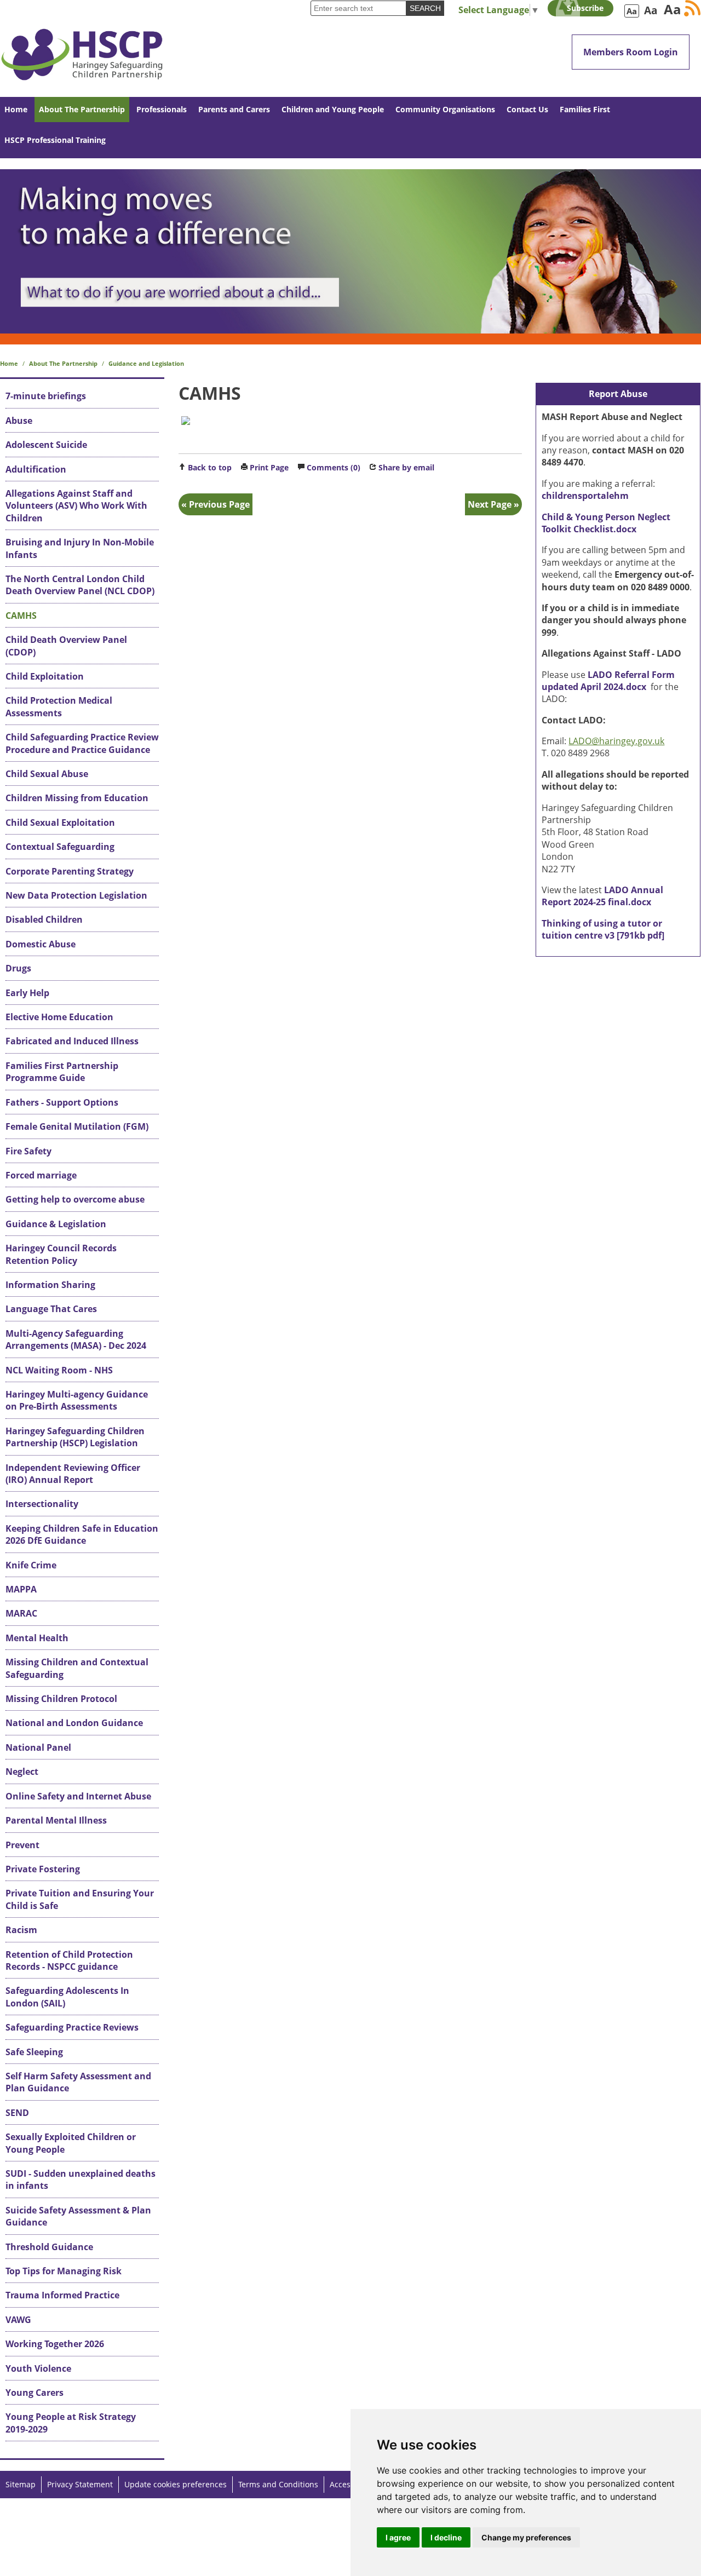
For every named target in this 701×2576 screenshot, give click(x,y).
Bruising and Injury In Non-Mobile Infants (80, 548)
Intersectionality (42, 1504)
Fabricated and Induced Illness (72, 1041)
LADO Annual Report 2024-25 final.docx (602, 896)
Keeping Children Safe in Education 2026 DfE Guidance (82, 1534)
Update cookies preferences (176, 2484)
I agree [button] (398, 2537)
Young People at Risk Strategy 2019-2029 (71, 2423)
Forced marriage (41, 1175)
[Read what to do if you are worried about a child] (350, 251)
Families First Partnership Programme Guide (62, 1072)
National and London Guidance (74, 1723)
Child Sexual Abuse (47, 774)
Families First (585, 109)
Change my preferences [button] (526, 2537)
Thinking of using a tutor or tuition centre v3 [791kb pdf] (603, 929)
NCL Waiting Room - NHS (59, 1370)
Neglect (22, 1772)
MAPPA (21, 1589)
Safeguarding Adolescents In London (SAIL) (67, 1997)
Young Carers (35, 2393)
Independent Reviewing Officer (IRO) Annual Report (73, 1474)
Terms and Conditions (278, 2484)
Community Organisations (445, 109)
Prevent (22, 1845)
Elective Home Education (59, 1017)
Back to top (210, 467)
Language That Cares (51, 1309)
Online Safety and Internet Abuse (78, 1796)
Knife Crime (31, 1565)
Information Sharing (50, 1285)
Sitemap (21, 2484)
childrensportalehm (585, 496)
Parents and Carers (234, 109)
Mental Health (37, 1638)
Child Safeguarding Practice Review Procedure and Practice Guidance (82, 743)
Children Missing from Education (77, 798)
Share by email (406, 467)
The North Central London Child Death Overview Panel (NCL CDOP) (80, 585)
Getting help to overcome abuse (75, 1199)
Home (16, 109)
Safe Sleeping (34, 2052)
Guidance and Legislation (146, 363)
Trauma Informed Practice (62, 2295)
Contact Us (527, 109)
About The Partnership (82, 109)
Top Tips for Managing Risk (64, 2271)
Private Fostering (43, 1869)
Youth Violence (38, 2368)
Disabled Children (44, 919)
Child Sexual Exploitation (60, 823)
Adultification (36, 469)
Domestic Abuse (41, 944)
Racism (21, 1930)
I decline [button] (446, 2537)
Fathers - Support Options (62, 1102)
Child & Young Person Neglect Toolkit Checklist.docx (606, 523)
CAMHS (21, 616)
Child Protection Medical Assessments (59, 706)
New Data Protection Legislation (76, 895)
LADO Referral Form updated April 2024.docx (608, 681)
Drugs (18, 968)
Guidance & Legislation (56, 1224)
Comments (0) (334, 467)
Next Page (490, 504)
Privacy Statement (80, 2484)
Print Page (269, 467)
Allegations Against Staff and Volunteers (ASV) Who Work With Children (76, 506)
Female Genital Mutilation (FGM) (77, 1126)
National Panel (38, 1747)
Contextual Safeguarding (60, 847)
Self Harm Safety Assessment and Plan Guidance (78, 2082)
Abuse (19, 421)
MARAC (21, 1613)
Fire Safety (28, 1151)
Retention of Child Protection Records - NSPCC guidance (69, 1960)
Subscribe (585, 8)
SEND (17, 2113)
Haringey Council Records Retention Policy (61, 1254)
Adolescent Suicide (46, 445)
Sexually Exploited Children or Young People (71, 2143)
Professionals (162, 109)
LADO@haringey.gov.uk (616, 741)
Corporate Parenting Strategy (70, 871)
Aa (632, 11)
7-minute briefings (46, 396)
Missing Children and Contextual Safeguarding (77, 1668)
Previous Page (219, 504)
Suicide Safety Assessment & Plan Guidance (78, 2216)
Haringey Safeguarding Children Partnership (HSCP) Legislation (75, 1437)
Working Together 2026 (55, 2344)
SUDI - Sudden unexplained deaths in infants (81, 2180)
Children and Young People (333, 109)
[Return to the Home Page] (82, 48)
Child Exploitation (45, 676)
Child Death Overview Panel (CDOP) (66, 646)
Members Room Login (631, 52)
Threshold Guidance (49, 2247)
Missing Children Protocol (61, 1699)
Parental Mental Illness (56, 1820)
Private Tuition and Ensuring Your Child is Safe (80, 1899)
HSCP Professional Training (55, 140)
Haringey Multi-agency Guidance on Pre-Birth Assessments (77, 1400)
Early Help (27, 993)
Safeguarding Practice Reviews (72, 2027)
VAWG (18, 2320)
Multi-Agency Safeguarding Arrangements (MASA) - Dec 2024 (76, 1339)
